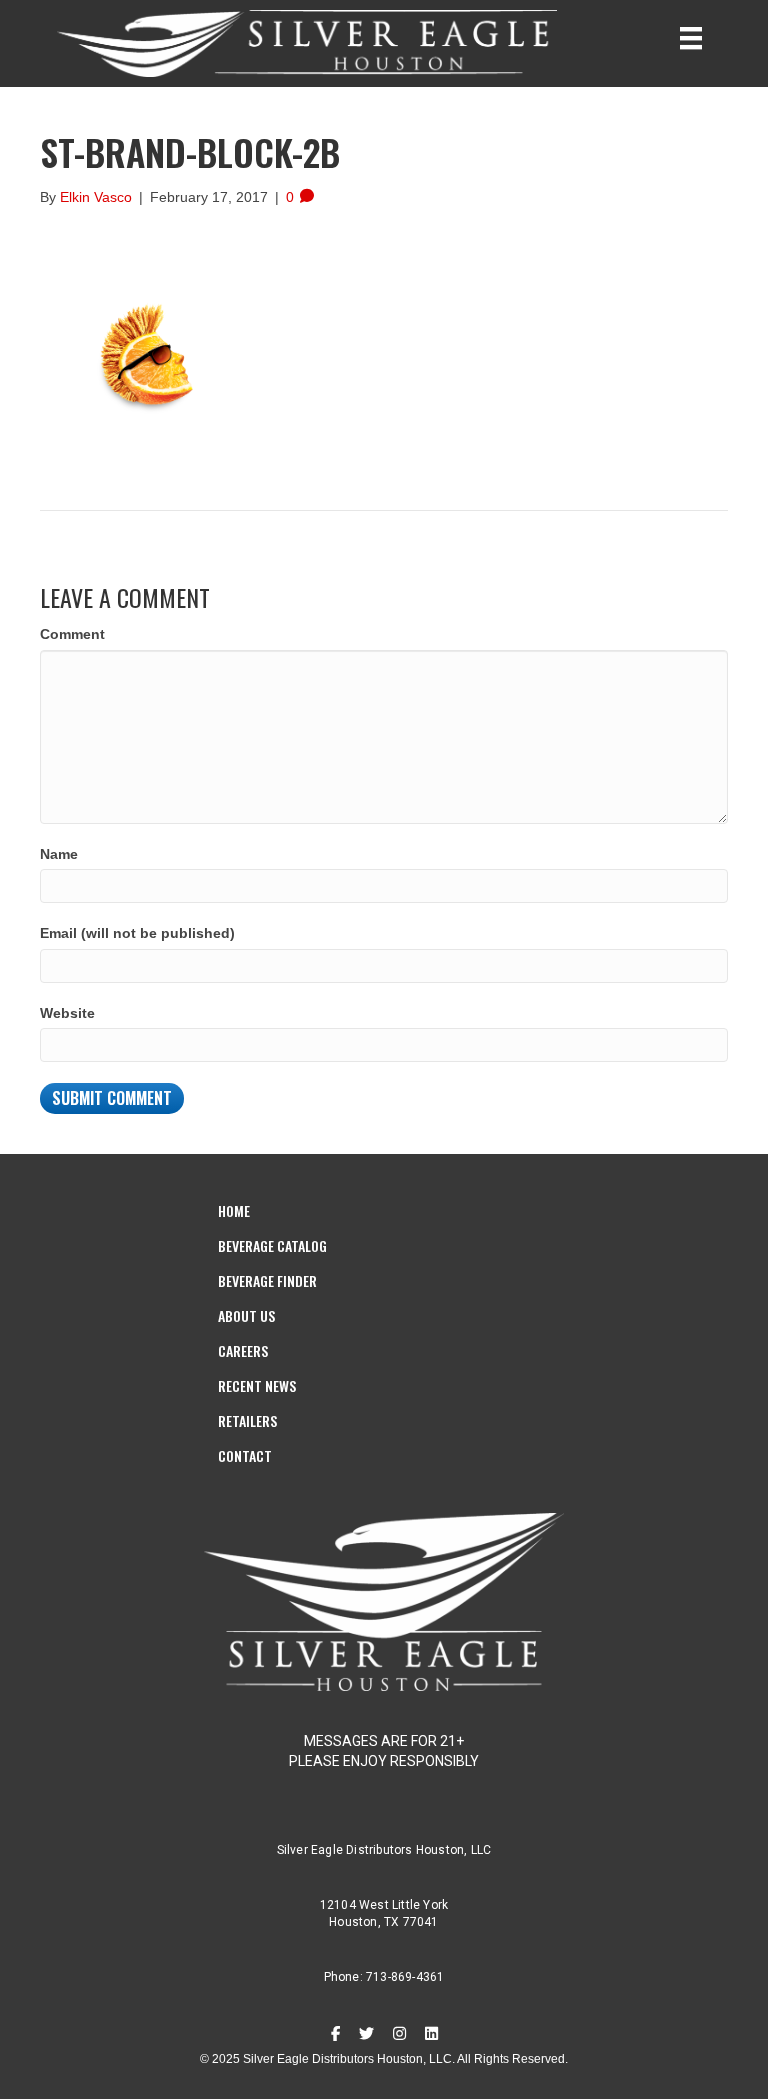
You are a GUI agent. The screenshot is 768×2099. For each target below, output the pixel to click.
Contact (245, 1455)
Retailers (247, 1420)
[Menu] (691, 38)
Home (234, 1210)
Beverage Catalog (272, 1245)
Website (67, 1013)
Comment (72, 634)
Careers (243, 1350)
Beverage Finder (267, 1280)
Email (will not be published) (137, 933)
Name (59, 854)
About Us (246, 1315)
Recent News (257, 1385)
